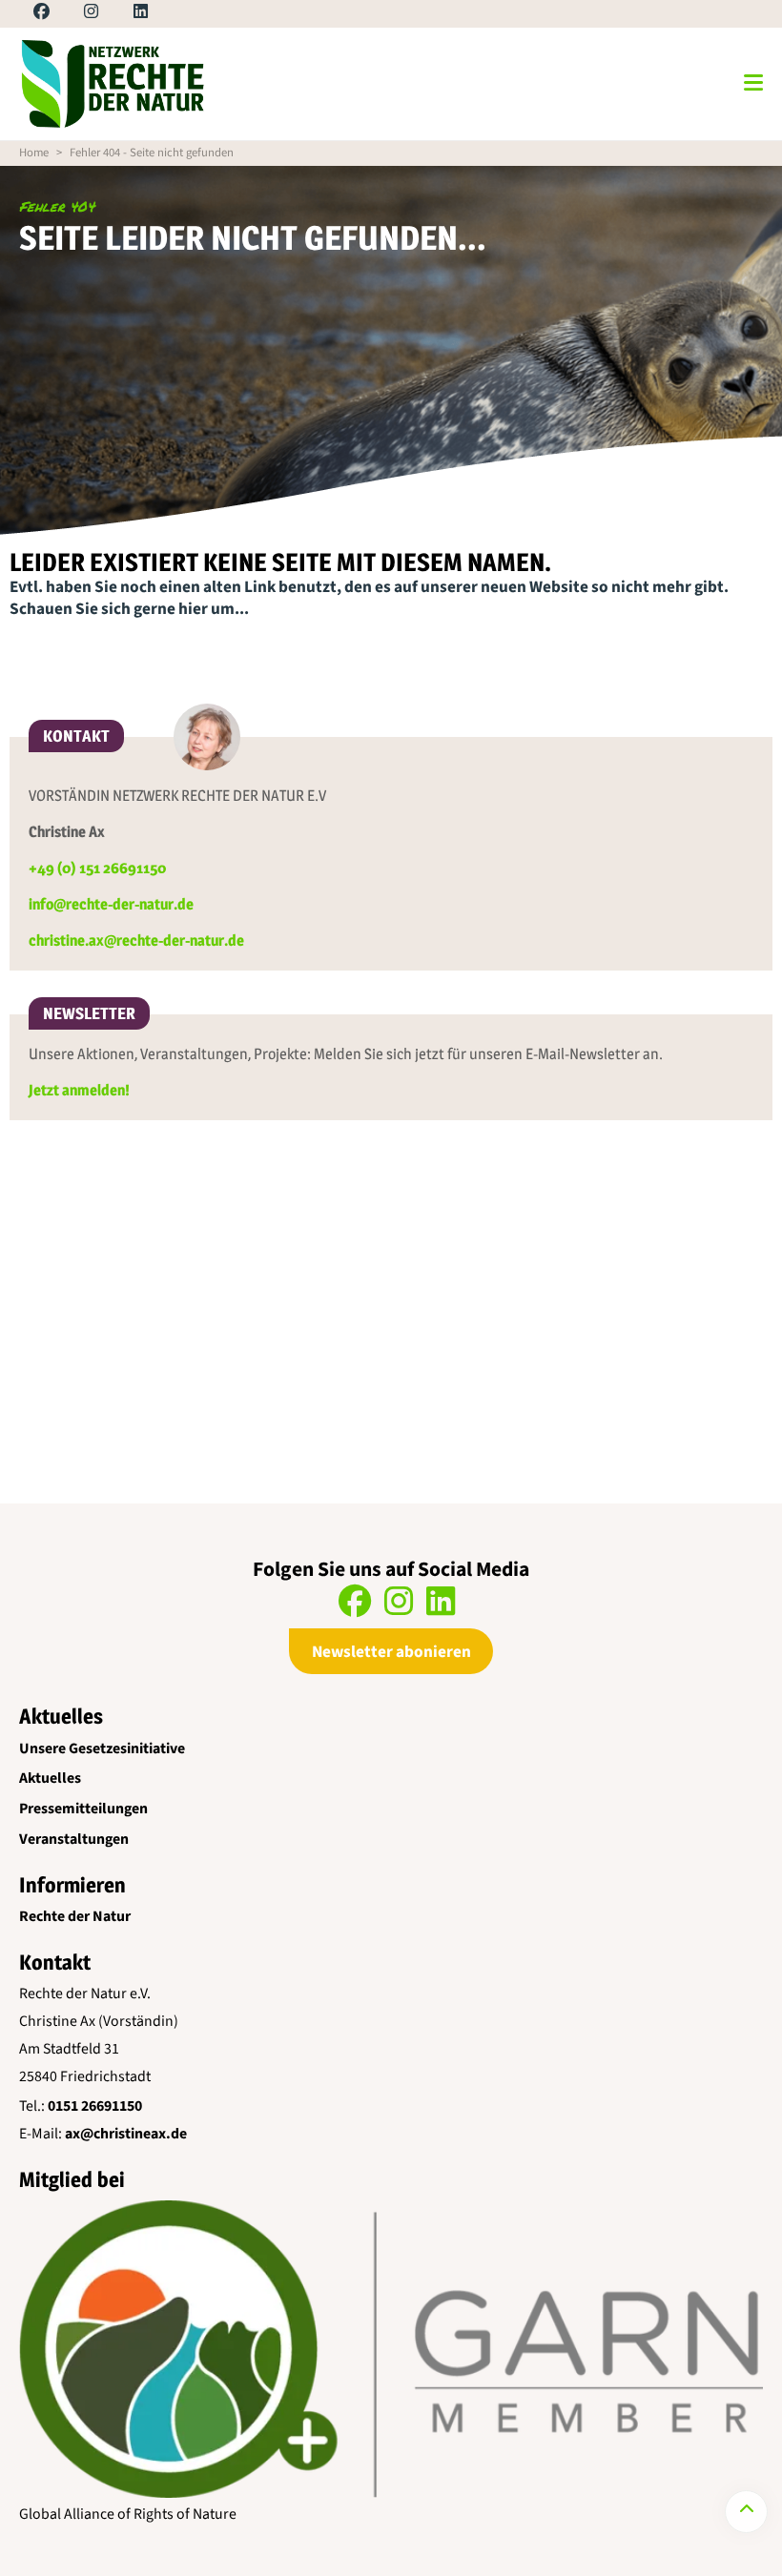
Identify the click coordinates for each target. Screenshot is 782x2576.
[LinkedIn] (124, 14)
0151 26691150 (95, 2106)
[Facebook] (25, 14)
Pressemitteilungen (83, 1809)
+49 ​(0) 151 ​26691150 (97, 868)
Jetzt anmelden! (79, 1090)
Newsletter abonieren (391, 1652)
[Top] (746, 2512)
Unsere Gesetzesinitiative (102, 1748)
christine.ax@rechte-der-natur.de (136, 940)
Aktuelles (50, 1778)
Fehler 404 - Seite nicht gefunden (152, 153)
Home (34, 153)
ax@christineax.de (126, 2134)
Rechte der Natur (75, 1916)
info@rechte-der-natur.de (111, 904)
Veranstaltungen (74, 1839)
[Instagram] (75, 14)
